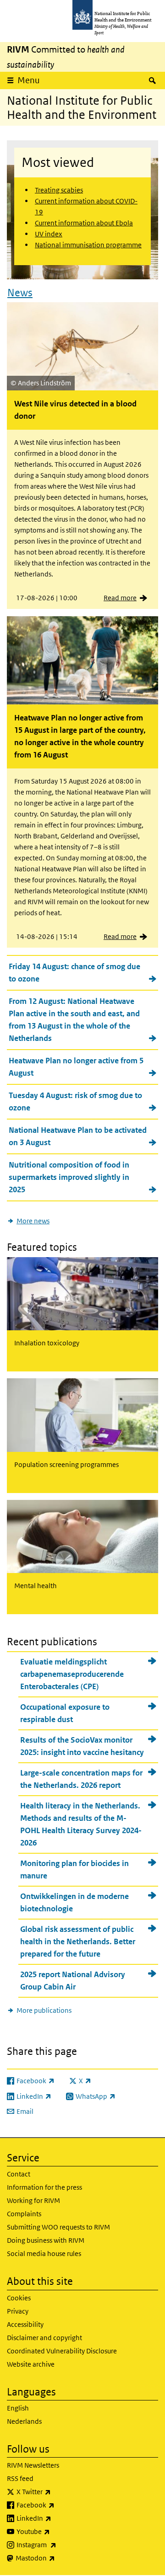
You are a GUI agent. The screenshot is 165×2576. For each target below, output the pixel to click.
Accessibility (25, 2324)
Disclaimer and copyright (44, 2338)
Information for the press (44, 2187)
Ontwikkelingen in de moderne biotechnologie (74, 1902)
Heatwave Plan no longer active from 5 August (76, 1067)
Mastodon (59, 2558)
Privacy (18, 2311)
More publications (44, 2010)
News (20, 293)
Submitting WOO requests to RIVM (58, 2227)
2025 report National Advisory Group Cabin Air (73, 1981)
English (18, 2408)
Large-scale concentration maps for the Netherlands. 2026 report (81, 1779)
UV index (49, 234)
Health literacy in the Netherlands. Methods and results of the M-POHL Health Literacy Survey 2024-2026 (81, 1824)
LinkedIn (58, 2518)
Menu (29, 80)
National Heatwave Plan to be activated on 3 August (78, 1136)
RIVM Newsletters (33, 2465)
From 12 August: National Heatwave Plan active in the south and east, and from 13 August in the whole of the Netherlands (74, 1020)
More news (33, 1221)
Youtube (57, 2531)
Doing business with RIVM (46, 2240)
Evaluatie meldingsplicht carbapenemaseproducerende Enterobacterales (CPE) (72, 1674)
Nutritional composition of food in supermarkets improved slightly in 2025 (69, 1177)
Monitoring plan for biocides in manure (74, 1869)
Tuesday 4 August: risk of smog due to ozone (75, 1101)
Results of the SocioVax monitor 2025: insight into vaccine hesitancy (82, 1746)
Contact (19, 2174)
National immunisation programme (88, 245)
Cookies (19, 2298)
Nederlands (24, 2421)
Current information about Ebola (84, 223)
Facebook (60, 2505)
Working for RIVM (33, 2200)
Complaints (24, 2214)
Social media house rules (44, 2253)
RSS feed (20, 2478)
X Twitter (58, 2491)
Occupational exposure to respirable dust (65, 1713)
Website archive (31, 2364)
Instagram (60, 2544)
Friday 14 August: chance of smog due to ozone (74, 973)
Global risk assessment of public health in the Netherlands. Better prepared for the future (78, 1941)
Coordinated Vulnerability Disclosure (62, 2351)
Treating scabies (59, 190)
